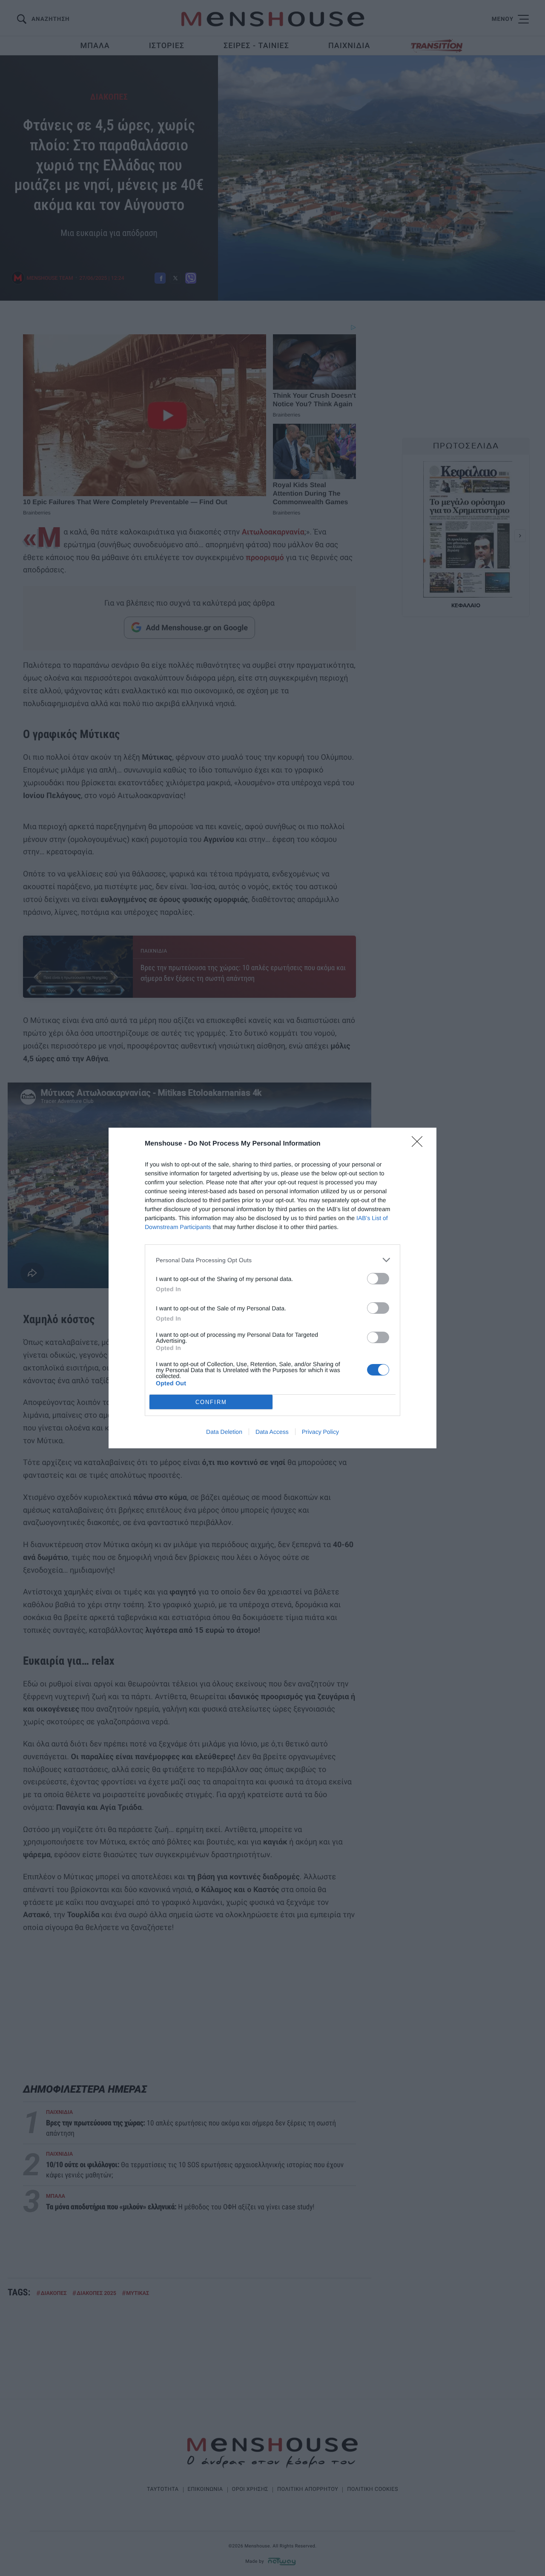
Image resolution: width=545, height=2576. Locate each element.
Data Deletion (224, 1432)
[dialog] (272, 1288)
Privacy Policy (320, 1432)
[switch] (378, 1279)
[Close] (420, 1144)
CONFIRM (211, 1402)
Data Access (272, 1432)
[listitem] (272, 1260)
